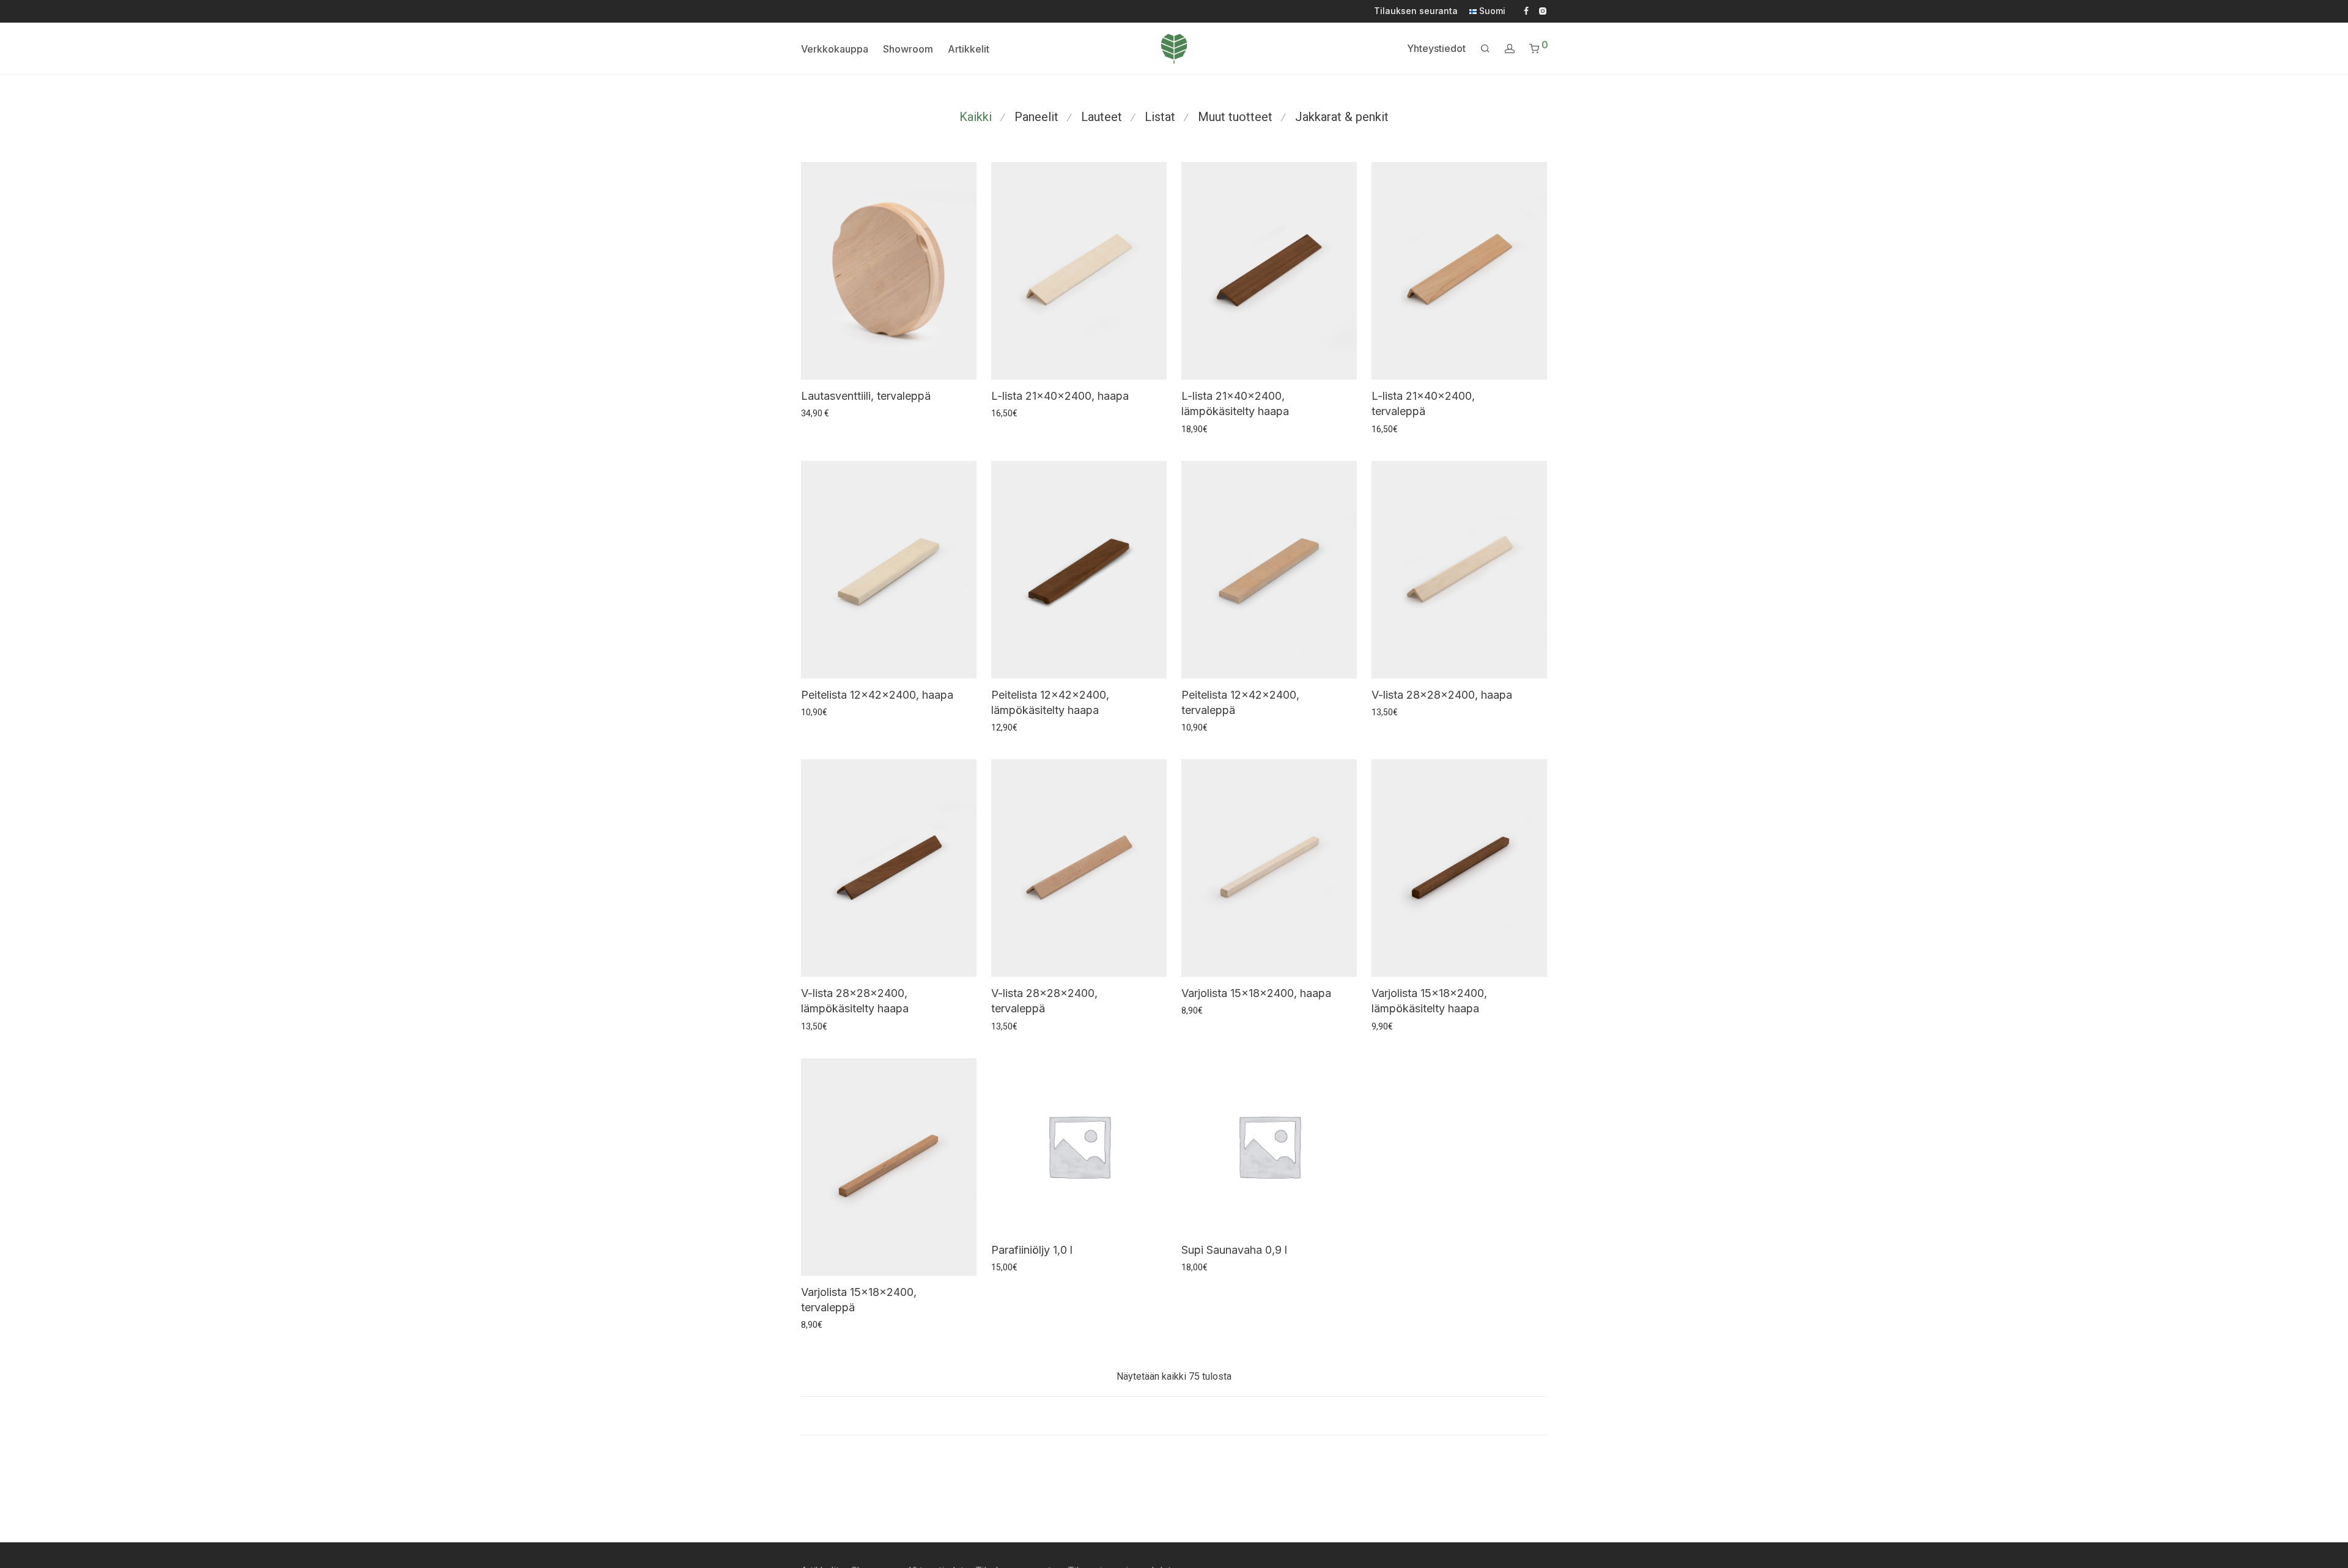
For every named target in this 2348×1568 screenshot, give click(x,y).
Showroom (908, 49)
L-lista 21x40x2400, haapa (1060, 396)
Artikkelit (969, 49)
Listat (1160, 117)
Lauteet (1102, 117)
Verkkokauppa (835, 49)
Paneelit (1036, 117)
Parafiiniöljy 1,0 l (1032, 1250)
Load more (1174, 1416)
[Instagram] (1542, 10)
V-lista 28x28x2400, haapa (1442, 695)
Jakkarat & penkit (1342, 117)
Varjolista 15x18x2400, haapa (1256, 993)
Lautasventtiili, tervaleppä (866, 396)
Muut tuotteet (1235, 117)
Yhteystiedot (1436, 48)
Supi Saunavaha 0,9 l (1234, 1250)
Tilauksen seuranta (1416, 11)
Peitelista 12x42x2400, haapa (877, 695)
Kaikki (976, 117)
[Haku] (1485, 49)
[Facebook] (1526, 10)
